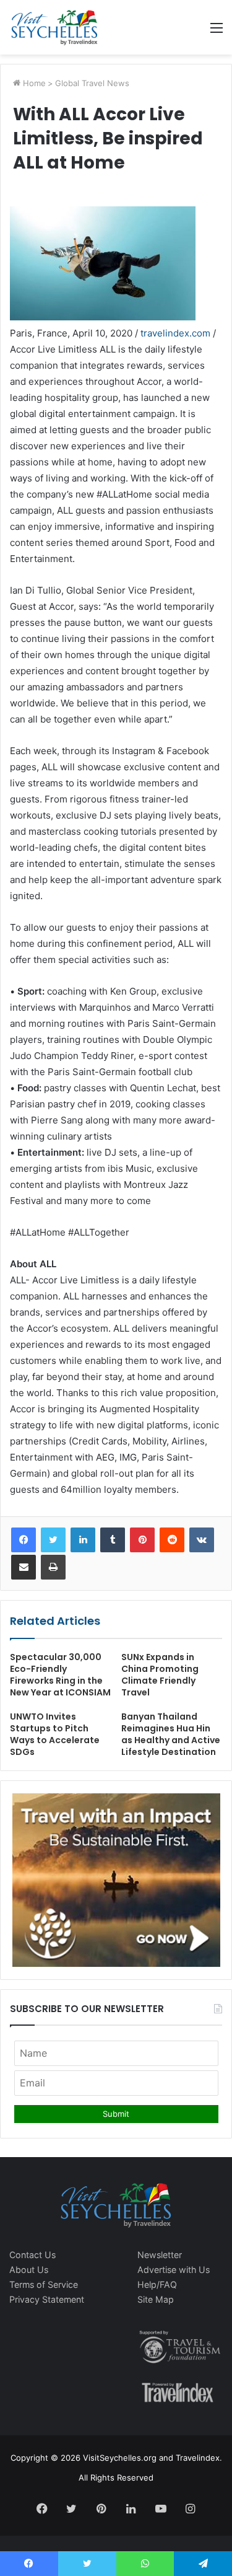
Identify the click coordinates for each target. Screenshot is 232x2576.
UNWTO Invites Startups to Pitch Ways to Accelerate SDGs (55, 1734)
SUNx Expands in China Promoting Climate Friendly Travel (160, 1675)
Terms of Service (44, 2284)
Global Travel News (92, 83)
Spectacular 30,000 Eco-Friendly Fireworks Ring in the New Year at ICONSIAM (60, 1675)
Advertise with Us (174, 2270)
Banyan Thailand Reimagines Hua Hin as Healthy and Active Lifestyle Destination (171, 1734)
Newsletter (160, 2255)
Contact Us (32, 2255)
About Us (29, 2270)
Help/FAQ (157, 2284)
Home (33, 83)
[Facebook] (24, 1540)
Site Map (156, 2299)
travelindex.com (175, 333)
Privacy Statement (47, 2299)
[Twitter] (53, 1540)
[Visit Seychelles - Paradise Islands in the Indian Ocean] (54, 27)
